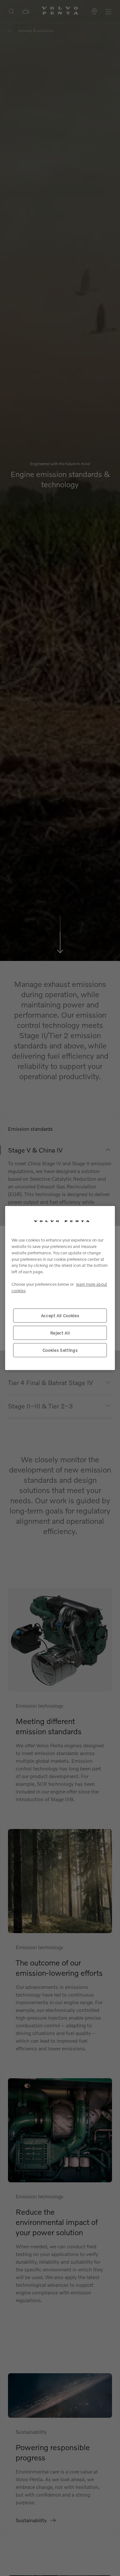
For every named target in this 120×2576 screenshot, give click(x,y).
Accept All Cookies (60, 1316)
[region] (60, 1288)
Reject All (60, 1333)
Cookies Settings (60, 1350)
